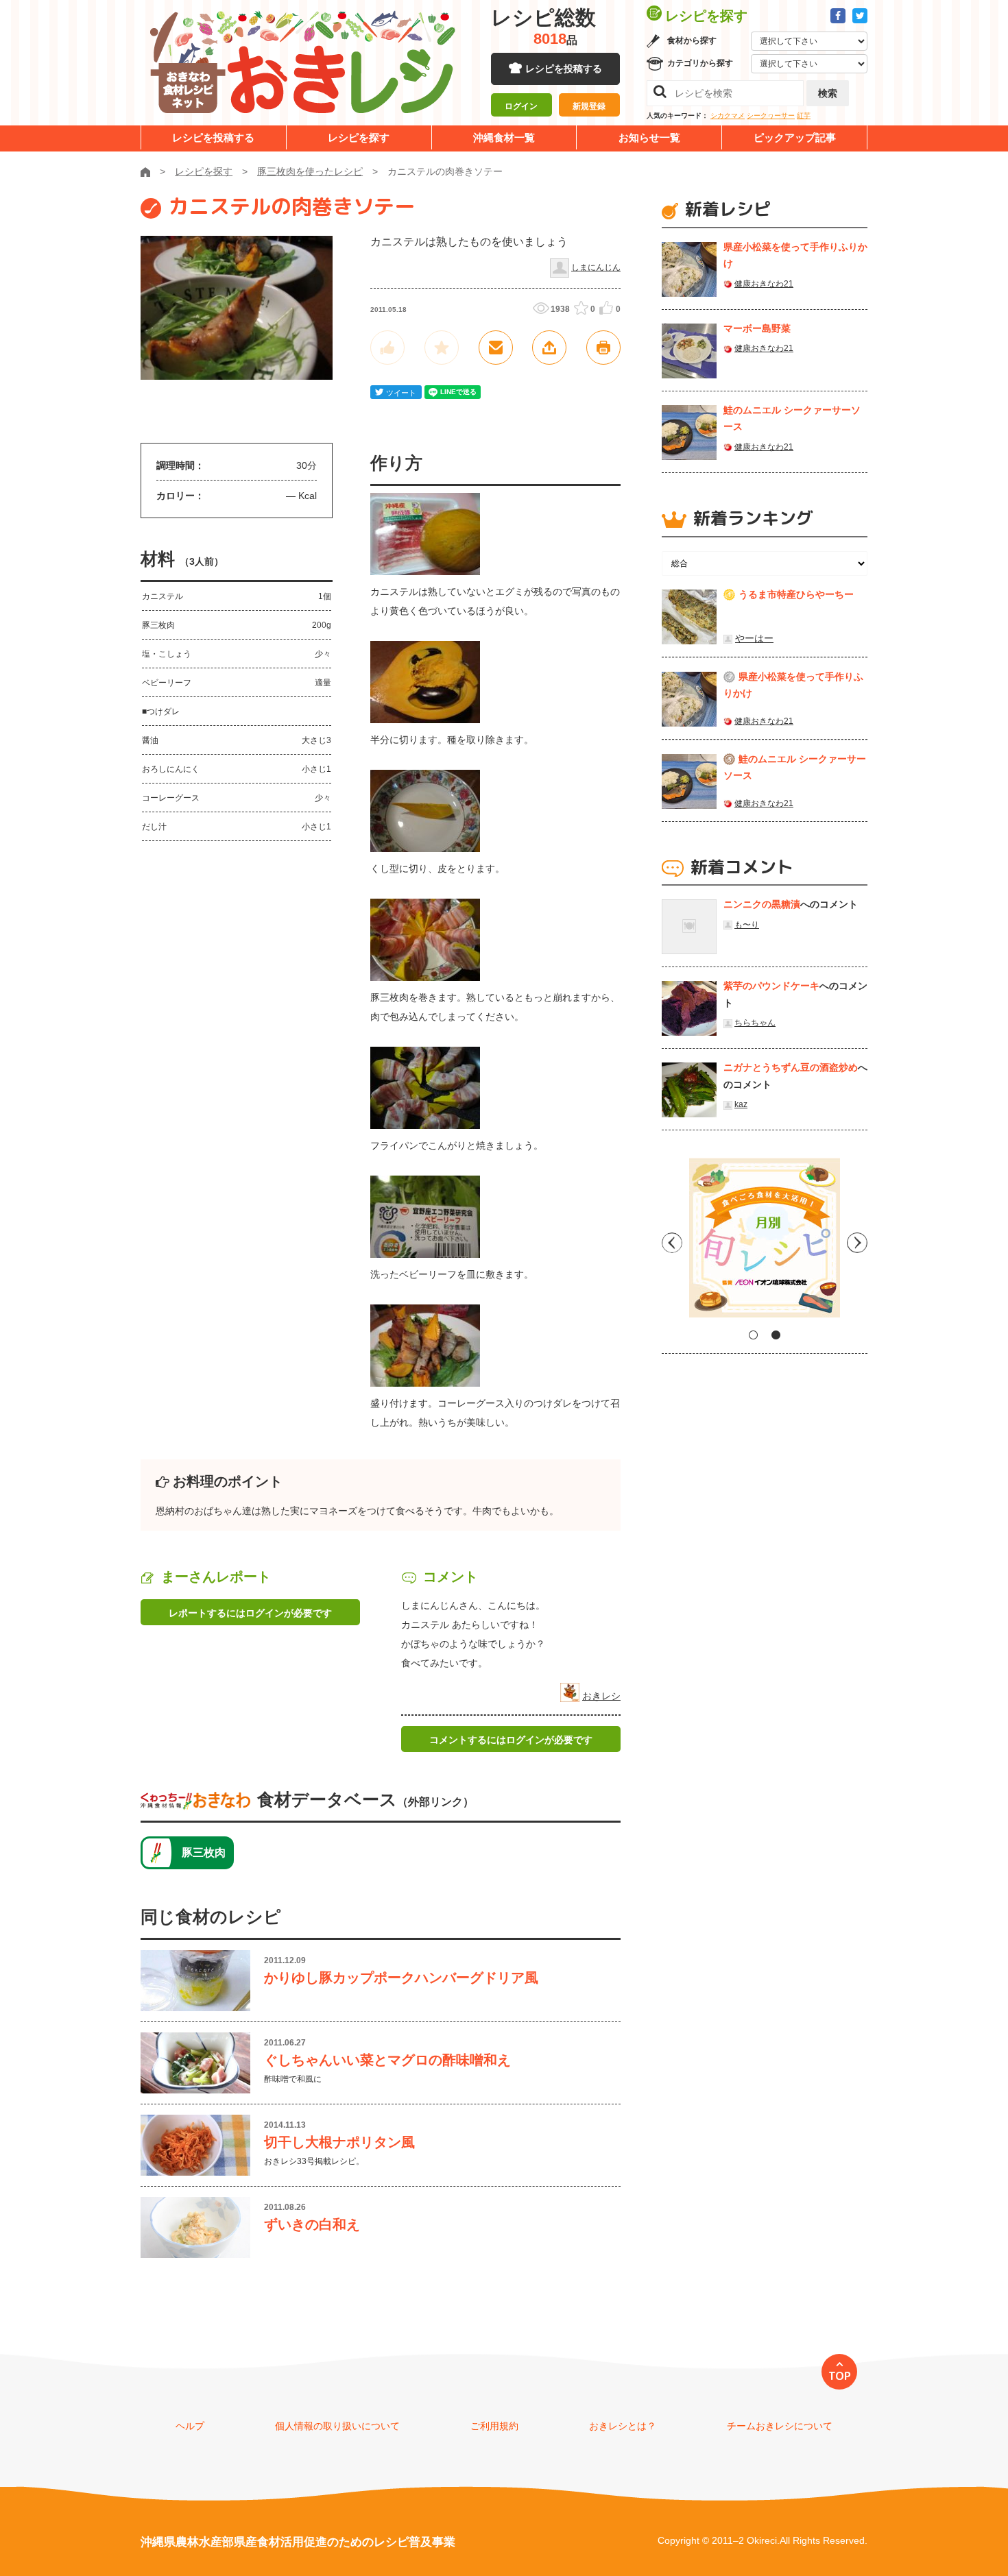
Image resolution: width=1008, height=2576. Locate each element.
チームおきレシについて (780, 2426)
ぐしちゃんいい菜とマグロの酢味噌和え (387, 2060)
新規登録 (589, 106)
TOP (840, 2376)
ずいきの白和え (312, 2224)
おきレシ (601, 1696)
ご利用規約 (494, 2426)
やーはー (754, 638)
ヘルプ (190, 2426)
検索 (828, 93)
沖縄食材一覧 (504, 137)
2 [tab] (776, 1335)
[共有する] (549, 348)
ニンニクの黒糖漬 (762, 904)
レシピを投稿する (564, 69)
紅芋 (804, 116)
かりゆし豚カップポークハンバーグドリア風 (401, 1978)
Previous (672, 1243)
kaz (741, 1104)
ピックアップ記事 (795, 137)
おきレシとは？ (623, 2426)
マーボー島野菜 (757, 328)
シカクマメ (728, 116)
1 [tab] (753, 1335)
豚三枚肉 (204, 1852)
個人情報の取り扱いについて (337, 2426)
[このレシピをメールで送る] (496, 348)
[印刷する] (603, 348)
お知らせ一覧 (649, 137)
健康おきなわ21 (764, 284)
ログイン (521, 106)
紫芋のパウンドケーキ (771, 986)
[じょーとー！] (387, 348)
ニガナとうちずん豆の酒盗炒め (791, 1067)
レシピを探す (359, 137)
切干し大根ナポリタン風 (339, 2142)
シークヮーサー (771, 116)
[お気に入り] (442, 348)
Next (857, 1243)
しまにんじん (596, 267)
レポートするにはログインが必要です (250, 1613)
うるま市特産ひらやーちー (796, 594)
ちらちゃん (755, 1023)
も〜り (747, 925)
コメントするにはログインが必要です (511, 1740)
